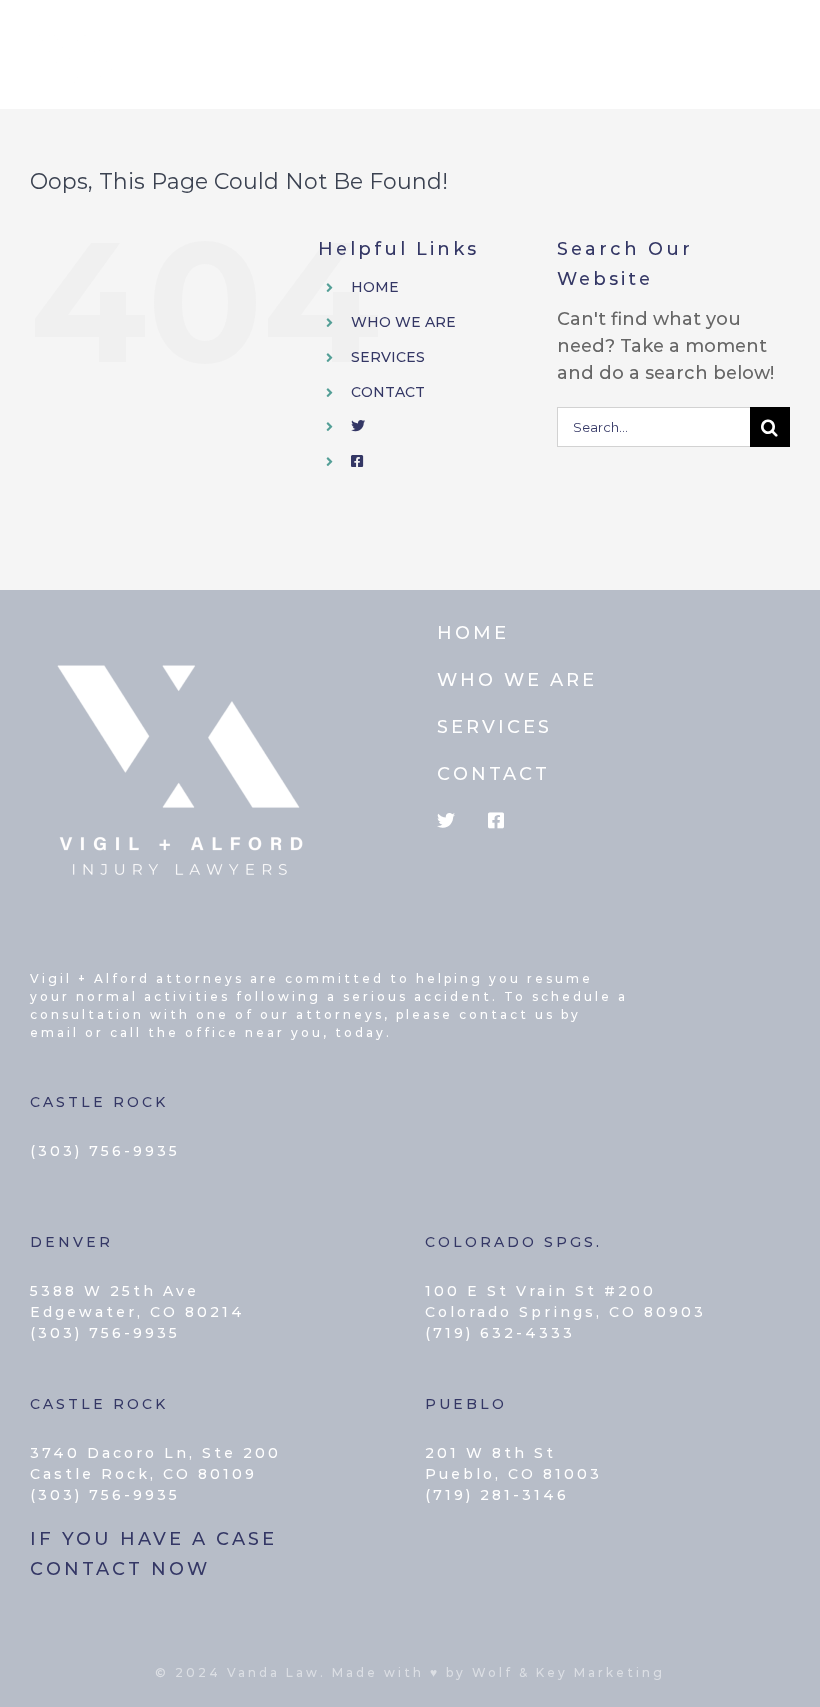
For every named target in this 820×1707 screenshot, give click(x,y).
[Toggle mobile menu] (779, 43)
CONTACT (388, 392)
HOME (375, 287)
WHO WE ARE (403, 322)
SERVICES (388, 357)
